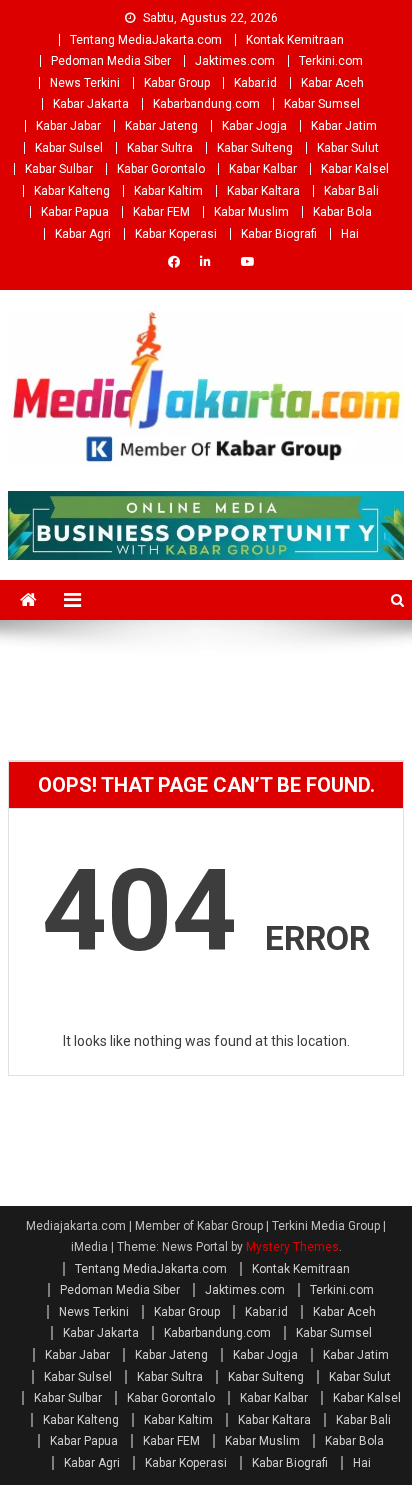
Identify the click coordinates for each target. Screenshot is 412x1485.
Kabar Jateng (161, 126)
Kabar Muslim (251, 212)
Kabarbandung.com (206, 104)
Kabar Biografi (279, 234)
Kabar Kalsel (355, 169)
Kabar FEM (161, 212)
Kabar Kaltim (168, 191)
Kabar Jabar (68, 126)
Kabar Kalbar (263, 169)
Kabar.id (255, 83)
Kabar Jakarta (91, 104)
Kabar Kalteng (72, 191)
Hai (350, 234)
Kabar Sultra (160, 148)
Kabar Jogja (254, 126)
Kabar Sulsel (69, 148)
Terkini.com (331, 61)
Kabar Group (177, 83)
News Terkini (85, 83)
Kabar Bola (342, 212)
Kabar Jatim (344, 126)
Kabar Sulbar (59, 169)
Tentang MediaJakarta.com (146, 40)
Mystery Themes (292, 1247)
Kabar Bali (351, 191)
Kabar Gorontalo (161, 169)
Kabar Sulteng (255, 148)
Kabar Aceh (332, 83)
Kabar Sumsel (322, 104)
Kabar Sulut (348, 148)
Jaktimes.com (235, 61)
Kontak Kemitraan (295, 40)
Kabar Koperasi (176, 234)
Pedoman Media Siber (111, 61)
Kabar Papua (75, 212)
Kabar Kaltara (263, 191)
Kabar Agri (83, 234)
